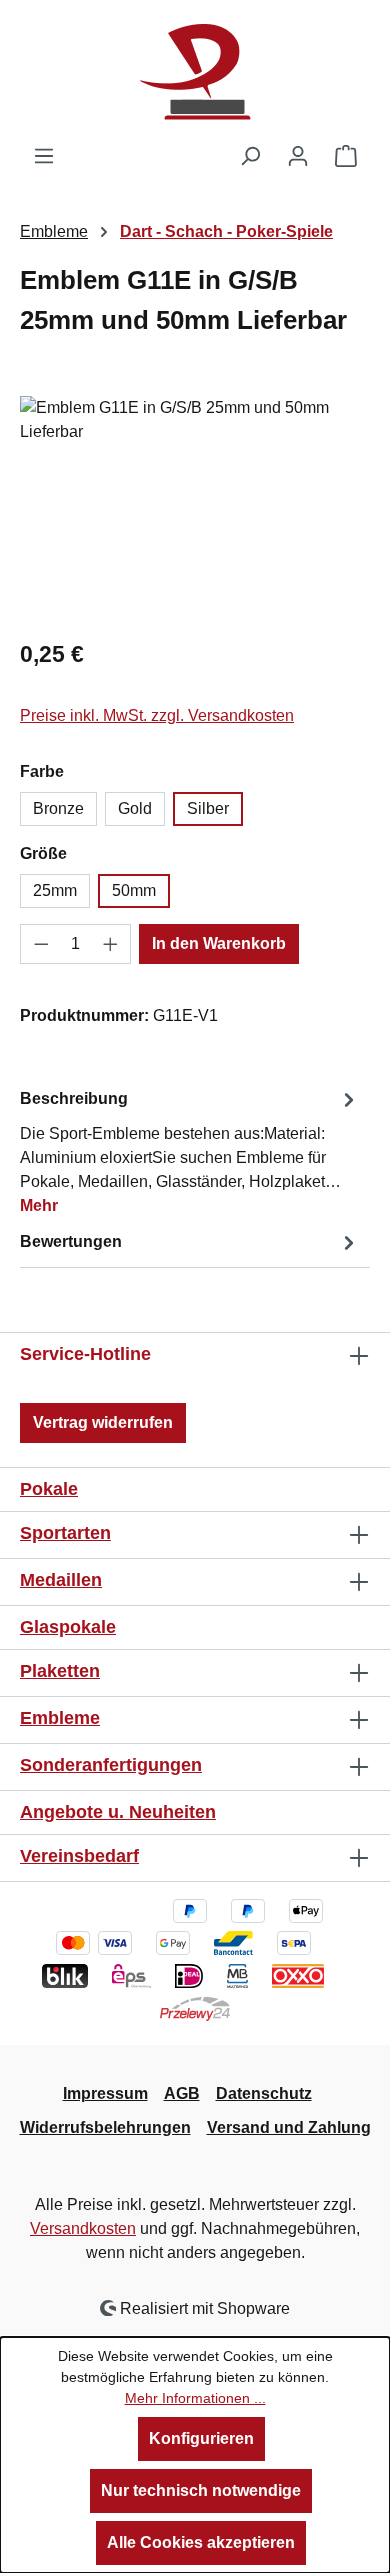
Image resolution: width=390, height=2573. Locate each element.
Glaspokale (68, 1627)
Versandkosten (83, 2228)
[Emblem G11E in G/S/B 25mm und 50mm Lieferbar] (195, 508)
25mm (55, 890)
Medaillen (61, 1580)
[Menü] (44, 156)
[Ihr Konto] (298, 156)
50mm (134, 890)
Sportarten (65, 1533)
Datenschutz (264, 2093)
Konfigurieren (201, 2438)
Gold (135, 808)
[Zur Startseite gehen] (195, 72)
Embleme (60, 1718)
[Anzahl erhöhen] (111, 944)
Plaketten (60, 1671)
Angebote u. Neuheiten (118, 1812)
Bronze (58, 808)
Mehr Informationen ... (195, 2398)
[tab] (190, 1151)
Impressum (105, 2093)
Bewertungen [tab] (71, 1241)
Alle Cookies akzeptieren (201, 2542)
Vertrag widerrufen (103, 1422)
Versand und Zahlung (289, 2127)
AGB (182, 2093)
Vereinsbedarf (79, 1856)
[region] (195, 508)
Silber (208, 808)
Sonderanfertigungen (111, 1765)
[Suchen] (250, 156)
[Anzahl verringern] (41, 944)
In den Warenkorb (219, 943)
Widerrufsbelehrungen (105, 2127)
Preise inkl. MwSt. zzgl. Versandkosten (157, 715)
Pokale (49, 1489)
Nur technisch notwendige (201, 2490)
